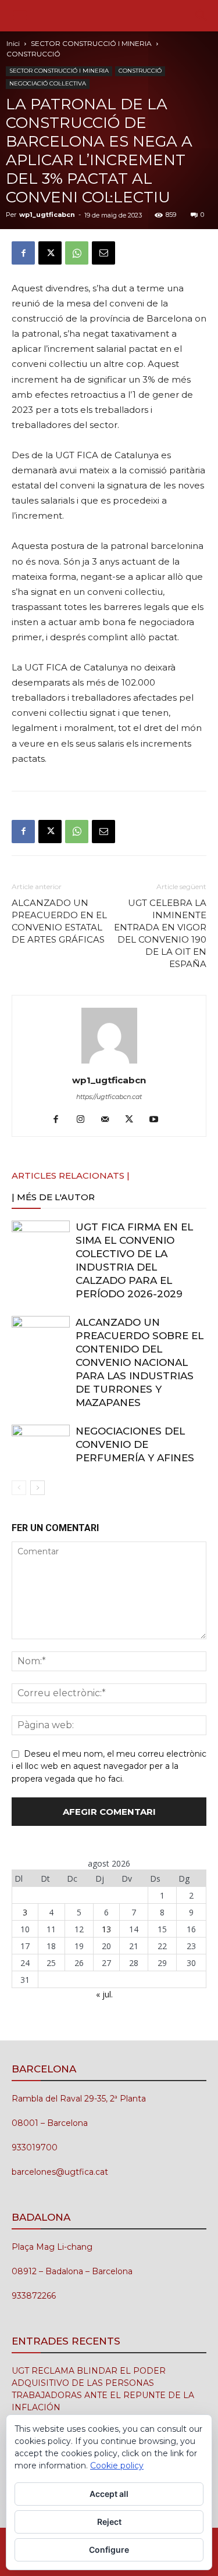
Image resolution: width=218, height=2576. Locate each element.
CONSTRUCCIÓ (33, 54)
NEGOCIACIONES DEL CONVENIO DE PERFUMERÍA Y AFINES (135, 1444)
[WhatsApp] (77, 253)
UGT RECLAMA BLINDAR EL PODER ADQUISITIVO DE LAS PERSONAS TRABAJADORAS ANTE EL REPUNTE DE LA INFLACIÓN (103, 2389)
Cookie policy (117, 2466)
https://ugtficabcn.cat (109, 1097)
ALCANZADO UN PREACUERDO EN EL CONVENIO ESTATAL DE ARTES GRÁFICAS (59, 921)
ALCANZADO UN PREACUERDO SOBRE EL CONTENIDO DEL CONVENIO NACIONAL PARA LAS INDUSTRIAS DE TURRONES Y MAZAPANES (140, 1362)
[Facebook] (23, 253)
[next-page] (37, 1488)
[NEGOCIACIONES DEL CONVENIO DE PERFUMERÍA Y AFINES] (41, 1445)
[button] (20, 16)
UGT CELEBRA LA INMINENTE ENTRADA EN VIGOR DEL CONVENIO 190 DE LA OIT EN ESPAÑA (160, 933)
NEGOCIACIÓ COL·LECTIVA (48, 83)
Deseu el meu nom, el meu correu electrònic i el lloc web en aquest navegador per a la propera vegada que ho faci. (109, 1767)
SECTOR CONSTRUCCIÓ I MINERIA (91, 43)
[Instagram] (85, 1120)
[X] (50, 253)
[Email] (103, 253)
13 (106, 1929)
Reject (109, 2522)
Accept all (109, 2494)
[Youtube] (158, 1120)
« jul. (104, 1994)
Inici (13, 43)
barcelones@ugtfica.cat (60, 2172)
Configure (109, 2550)
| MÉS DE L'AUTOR (53, 1197)
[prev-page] (19, 1488)
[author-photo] (109, 1064)
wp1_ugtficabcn (47, 215)
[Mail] (109, 1120)
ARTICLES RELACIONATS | (71, 1175)
